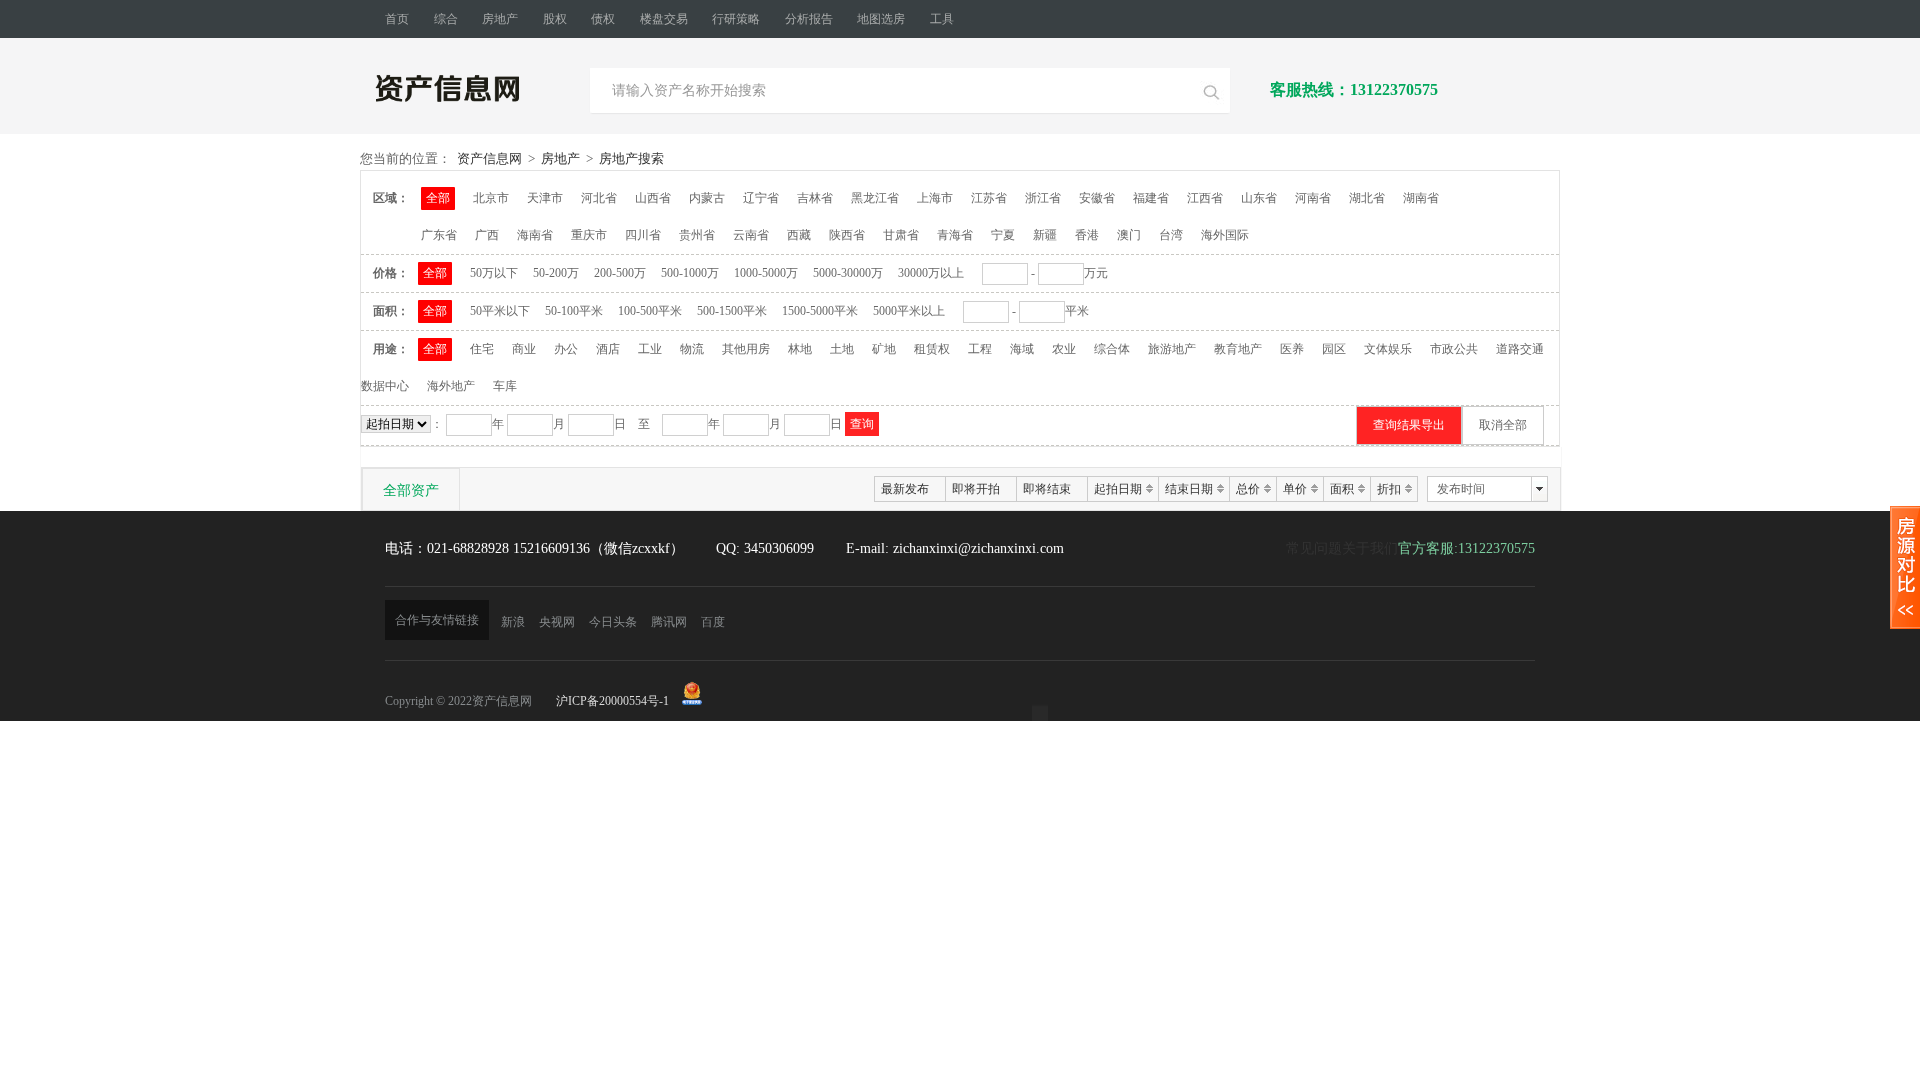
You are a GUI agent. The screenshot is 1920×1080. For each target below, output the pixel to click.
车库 (505, 386)
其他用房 (746, 349)
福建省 (1151, 198)
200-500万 (620, 273)
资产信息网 (489, 158)
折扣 (1389, 489)
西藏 (799, 235)
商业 (524, 349)
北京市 (491, 198)
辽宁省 (761, 198)
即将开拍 (976, 489)
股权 (555, 19)
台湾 (1171, 235)
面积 (1342, 489)
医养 (1292, 349)
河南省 (1313, 198)
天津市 (545, 198)
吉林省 (815, 198)
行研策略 (736, 19)
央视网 (557, 622)
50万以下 (494, 273)
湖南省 (1421, 198)
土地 (842, 349)
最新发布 (905, 489)
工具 (942, 19)
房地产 (500, 19)
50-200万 (556, 273)
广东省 (439, 235)
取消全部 (1503, 425)
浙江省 (1043, 198)
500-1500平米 (732, 311)
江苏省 (989, 198)
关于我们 (1370, 548)
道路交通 (1520, 349)
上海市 (935, 198)
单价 (1295, 489)
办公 (566, 349)
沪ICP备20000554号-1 (612, 701)
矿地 (884, 349)
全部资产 (411, 490)
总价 (1248, 489)
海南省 (535, 235)
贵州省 (697, 235)
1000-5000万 (766, 273)
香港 (1087, 235)
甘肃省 (901, 235)
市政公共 (1454, 349)
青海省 (955, 235)
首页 (397, 19)
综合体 (1112, 349)
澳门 (1129, 235)
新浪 (513, 622)
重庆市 (589, 235)
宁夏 (1003, 235)
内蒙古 (707, 198)
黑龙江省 (875, 198)
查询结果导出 (1409, 425)
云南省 (751, 235)
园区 (1334, 349)
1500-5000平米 (820, 311)
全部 (438, 198)
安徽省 (1097, 198)
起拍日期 (1118, 489)
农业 (1064, 349)
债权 (603, 19)
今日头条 (613, 622)
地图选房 (881, 19)
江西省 (1205, 198)
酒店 (608, 349)
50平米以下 (500, 311)
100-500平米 (650, 311)
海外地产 (451, 386)
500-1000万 (690, 273)
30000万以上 (931, 273)
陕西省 (847, 235)
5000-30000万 (848, 273)
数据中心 (385, 386)
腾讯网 (669, 622)
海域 (1022, 349)
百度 (713, 622)
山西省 (653, 198)
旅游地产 (1172, 349)
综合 (446, 19)
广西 (487, 235)
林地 (800, 349)
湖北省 (1367, 198)
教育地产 (1238, 349)
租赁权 (932, 349)
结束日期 (1189, 489)
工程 (980, 349)
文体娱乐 (1388, 349)
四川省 (643, 235)
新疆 (1045, 235)
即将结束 (1047, 489)
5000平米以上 (909, 311)
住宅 (482, 349)
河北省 (599, 198)
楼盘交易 (664, 19)
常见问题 (1314, 548)
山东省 (1259, 198)
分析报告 (809, 19)
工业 (650, 349)
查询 (862, 424)
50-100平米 (574, 311)
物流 (692, 349)
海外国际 (1225, 235)
